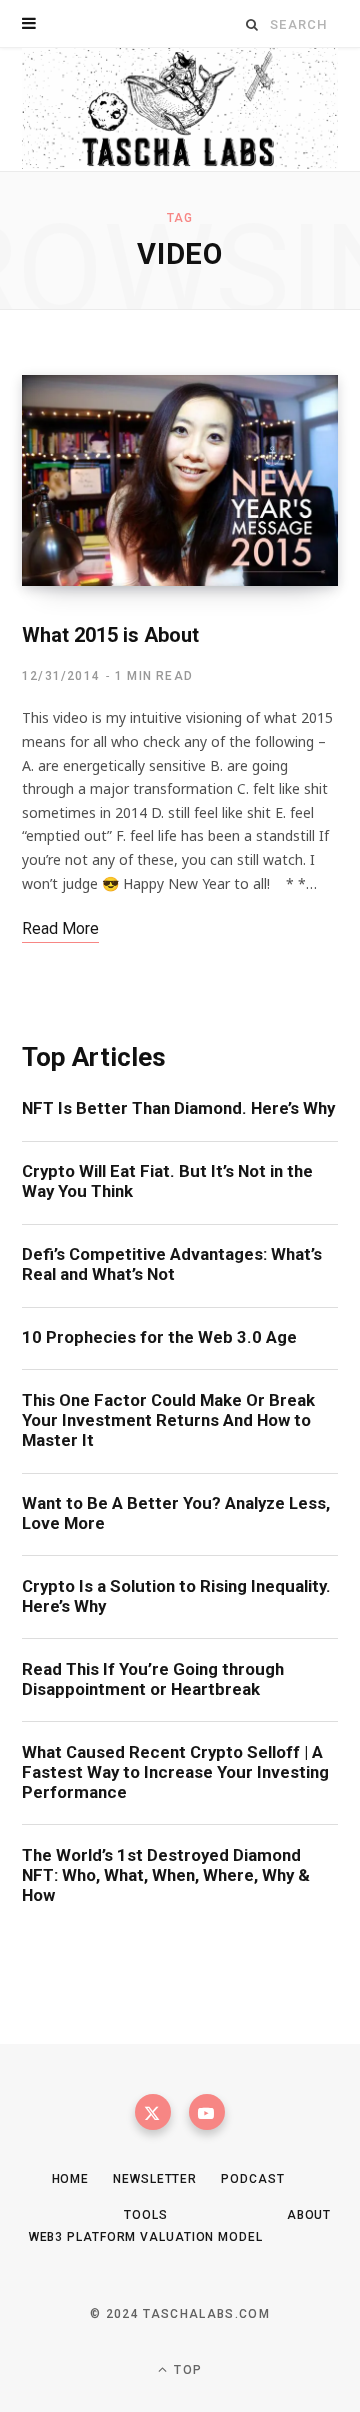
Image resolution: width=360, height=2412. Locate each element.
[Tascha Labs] (180, 109)
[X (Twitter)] (153, 2112)
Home (71, 2179)
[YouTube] (207, 2112)
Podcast (252, 2179)
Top (186, 2370)
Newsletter (155, 2179)
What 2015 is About (110, 635)
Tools (146, 2215)
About (309, 2215)
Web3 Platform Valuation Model (146, 2237)
